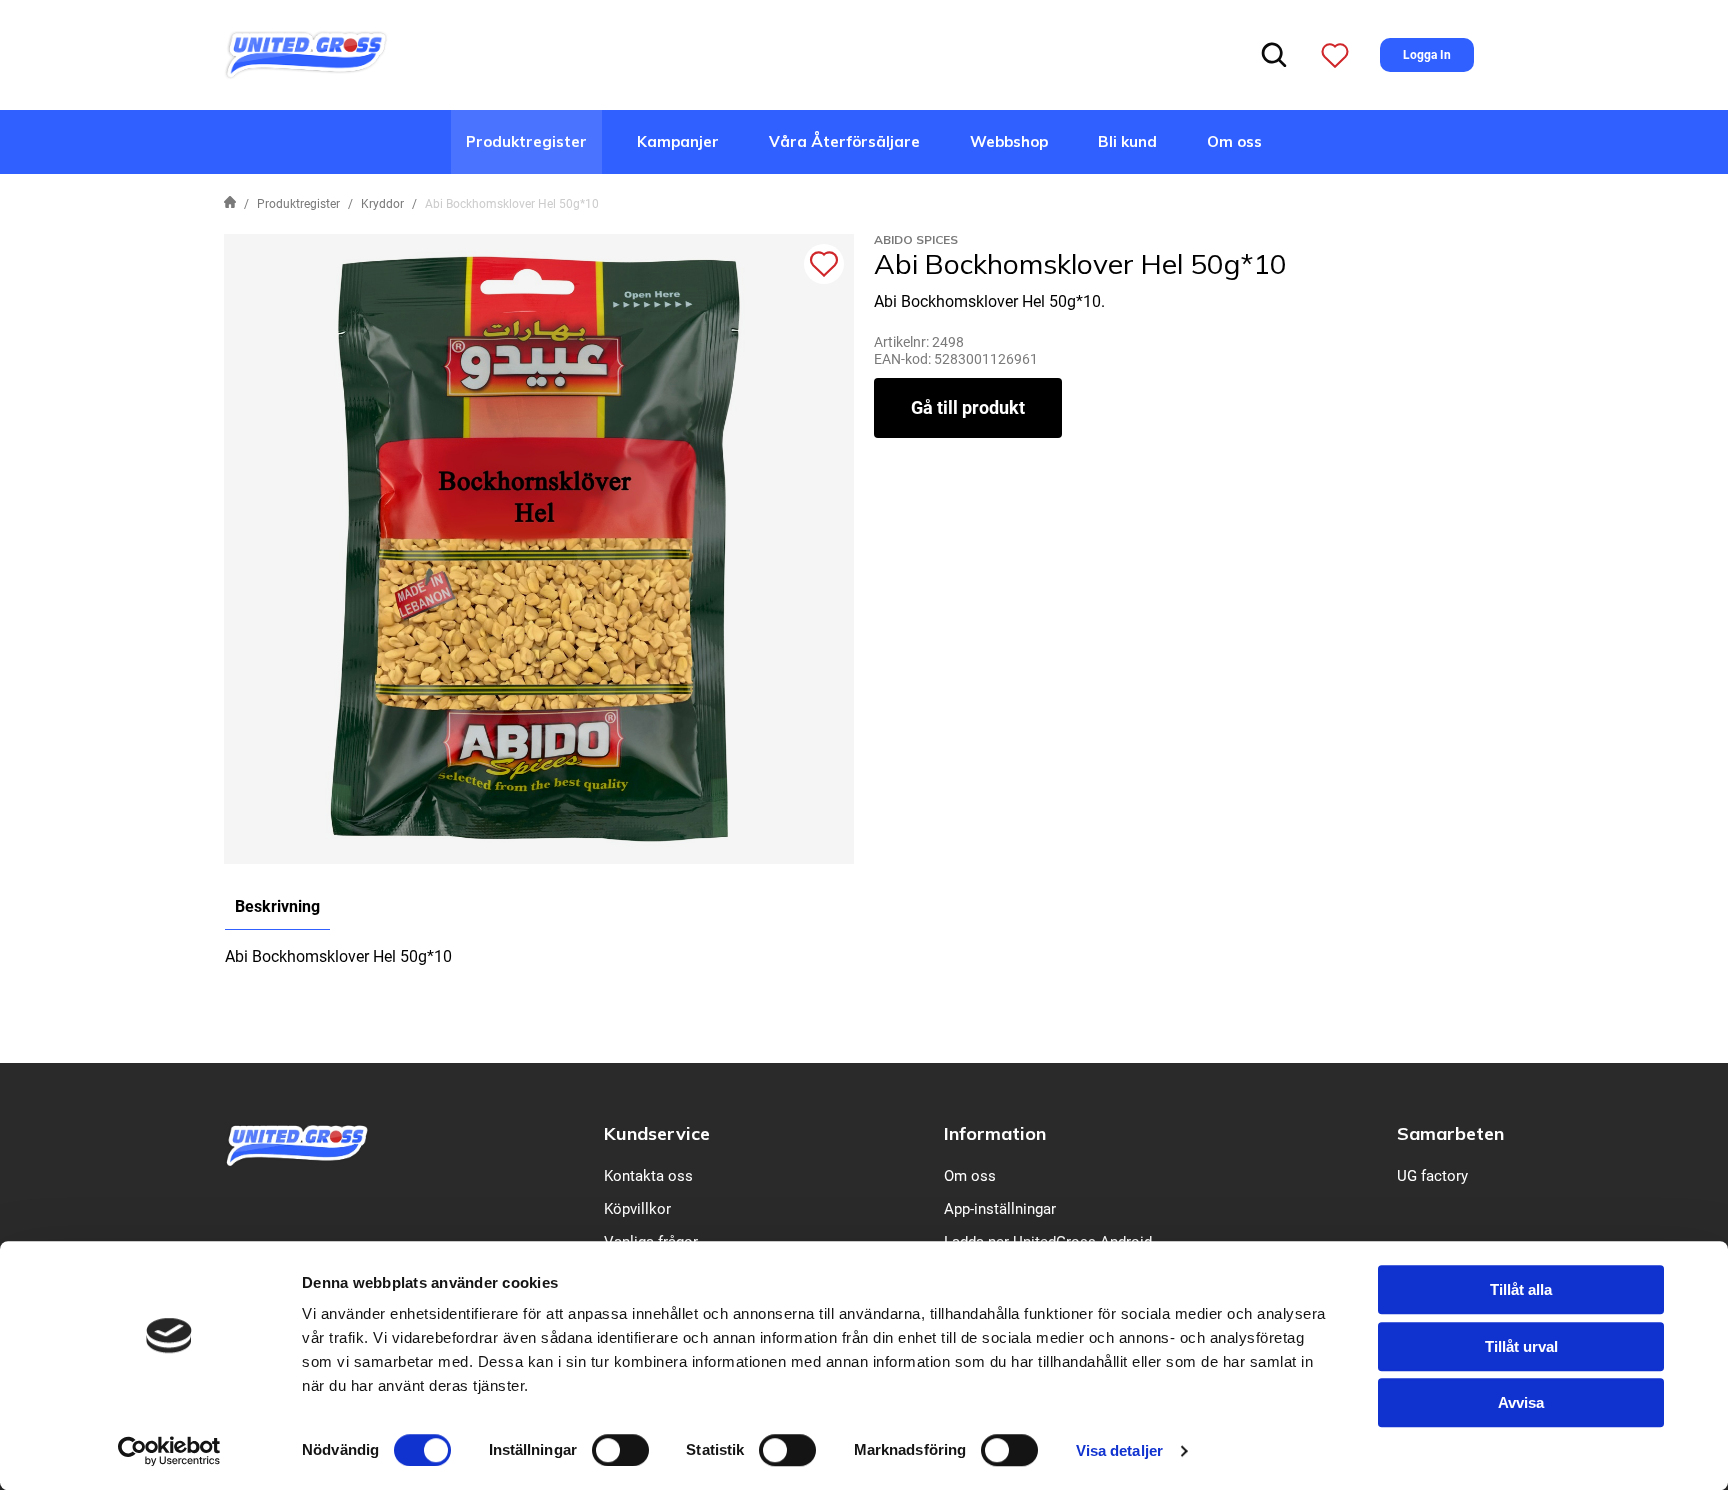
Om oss (1234, 141)
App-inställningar (1000, 1209)
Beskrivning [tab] (277, 906)
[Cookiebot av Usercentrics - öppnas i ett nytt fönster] (169, 1451)
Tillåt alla (1521, 1289)
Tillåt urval (1521, 1346)
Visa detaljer (1119, 1450)
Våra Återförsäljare (844, 141)
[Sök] (1274, 55)
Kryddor (382, 204)
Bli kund (1127, 141)
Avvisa (1521, 1402)
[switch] (620, 1450)
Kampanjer (678, 141)
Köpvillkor (637, 1209)
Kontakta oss (648, 1176)
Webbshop (1009, 141)
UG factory (1432, 1176)
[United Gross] (306, 53)
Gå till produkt (968, 407)
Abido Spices (916, 239)
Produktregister (526, 141)
